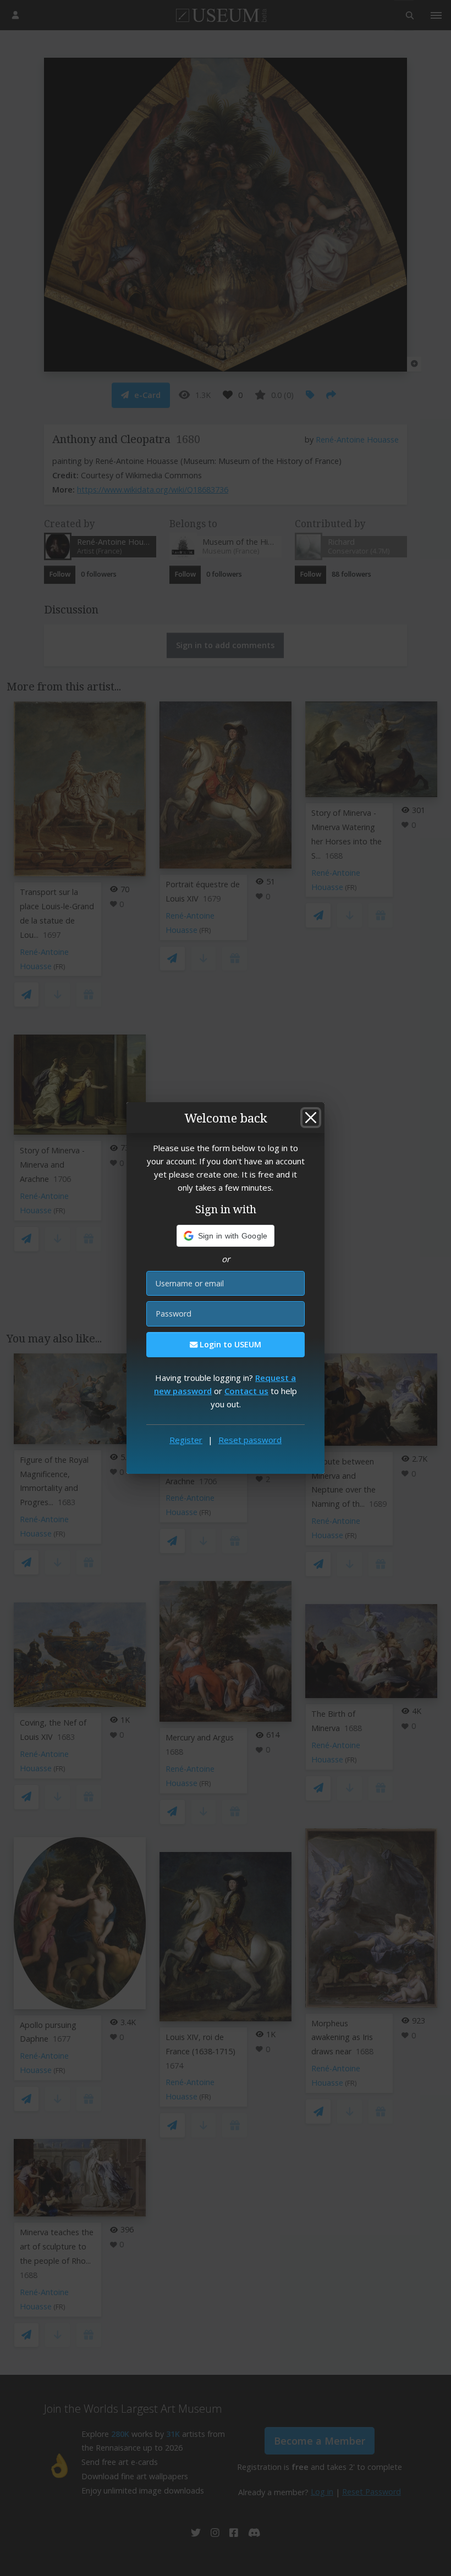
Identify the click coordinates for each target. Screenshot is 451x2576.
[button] (226, 1236)
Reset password (250, 1440)
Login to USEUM (229, 1344)
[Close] (311, 1118)
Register (186, 1440)
